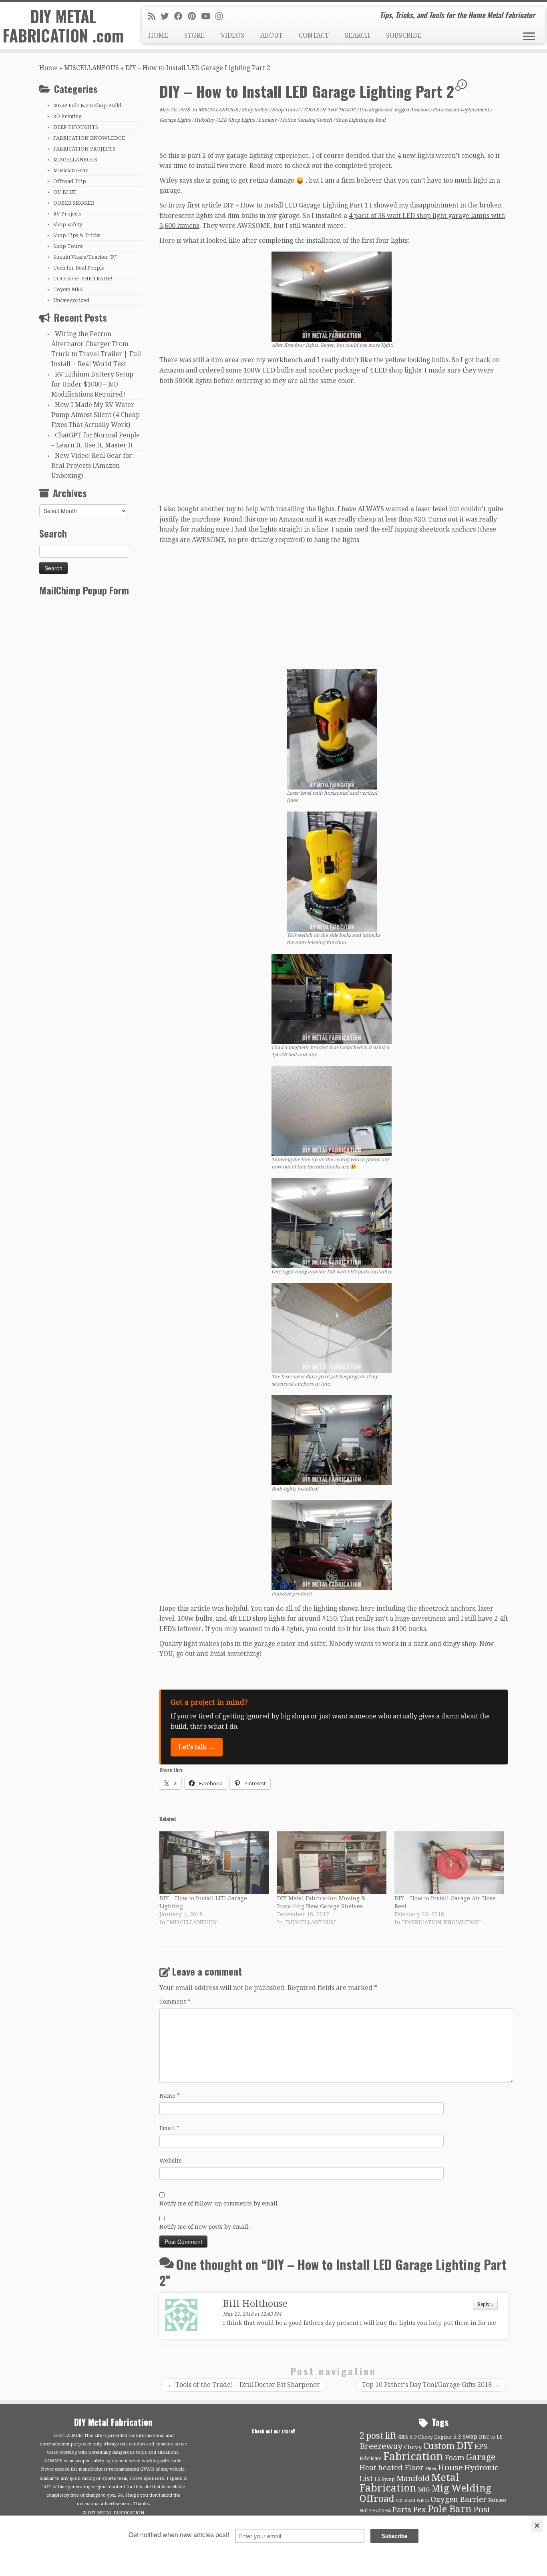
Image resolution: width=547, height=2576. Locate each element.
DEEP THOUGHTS (76, 127)
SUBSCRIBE (404, 35)
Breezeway (381, 2446)
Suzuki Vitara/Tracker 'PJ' (85, 257)
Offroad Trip (70, 181)
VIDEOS (232, 35)
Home (48, 68)
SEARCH (357, 35)
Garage (481, 2457)
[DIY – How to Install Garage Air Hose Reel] (449, 1863)
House (450, 2467)
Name (170, 2096)
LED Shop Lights (237, 120)
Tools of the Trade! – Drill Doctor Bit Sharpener (244, 2385)
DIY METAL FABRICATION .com (63, 26)
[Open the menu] (529, 37)
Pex (419, 2510)
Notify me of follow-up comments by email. (219, 2203)
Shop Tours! (69, 246)
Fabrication (413, 2456)
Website (171, 2161)
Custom (439, 2446)
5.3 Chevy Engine (430, 2437)
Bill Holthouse (255, 2304)
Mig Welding (461, 2488)
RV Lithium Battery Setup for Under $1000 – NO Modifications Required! (92, 384)
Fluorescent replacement (461, 110)
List (366, 2479)
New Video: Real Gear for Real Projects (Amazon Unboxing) (92, 466)
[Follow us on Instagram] (222, 16)
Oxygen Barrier (459, 2499)
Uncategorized (71, 300)
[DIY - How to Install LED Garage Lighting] (332, 296)
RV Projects (67, 214)
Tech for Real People (79, 268)
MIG (424, 2489)
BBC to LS (491, 2437)
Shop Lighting (352, 120)
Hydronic (481, 2468)
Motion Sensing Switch (307, 120)
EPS (481, 2447)
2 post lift (378, 2436)
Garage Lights (176, 120)
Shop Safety (68, 225)
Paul (380, 120)
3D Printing (67, 116)
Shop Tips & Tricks (77, 235)
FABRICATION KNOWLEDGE (89, 138)
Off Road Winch (412, 2500)
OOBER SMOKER (74, 203)
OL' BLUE (65, 192)
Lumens (268, 120)
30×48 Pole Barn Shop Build (87, 106)
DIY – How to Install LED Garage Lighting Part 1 (296, 205)
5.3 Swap (465, 2437)
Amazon (420, 110)
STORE (194, 35)
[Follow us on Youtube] (208, 16)
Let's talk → (197, 1747)
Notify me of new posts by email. (205, 2227)
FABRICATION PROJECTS (84, 149)
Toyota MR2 (68, 289)
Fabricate (371, 2458)
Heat (368, 2468)
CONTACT (314, 35)
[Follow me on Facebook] (181, 16)
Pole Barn (450, 2509)
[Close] (537, 2526)
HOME (158, 35)
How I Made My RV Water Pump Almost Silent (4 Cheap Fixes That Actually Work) (96, 415)
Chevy (413, 2447)
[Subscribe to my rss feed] (154, 16)
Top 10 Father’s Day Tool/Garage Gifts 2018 (431, 2385)
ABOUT (271, 35)
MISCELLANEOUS (92, 68)
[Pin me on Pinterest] (194, 16)
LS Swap (385, 2479)
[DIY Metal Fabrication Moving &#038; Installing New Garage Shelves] (332, 1863)
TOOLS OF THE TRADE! (83, 279)
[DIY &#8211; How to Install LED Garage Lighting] (214, 1863)
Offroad (377, 2499)
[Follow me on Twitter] (167, 16)
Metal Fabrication (409, 2483)
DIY (465, 2446)
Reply (485, 2304)
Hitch (431, 2469)
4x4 (403, 2437)
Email (169, 2128)
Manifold (413, 2479)
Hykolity (205, 120)
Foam (455, 2458)
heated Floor (401, 2468)
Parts (402, 2510)
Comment (175, 2002)
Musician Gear (71, 170)
